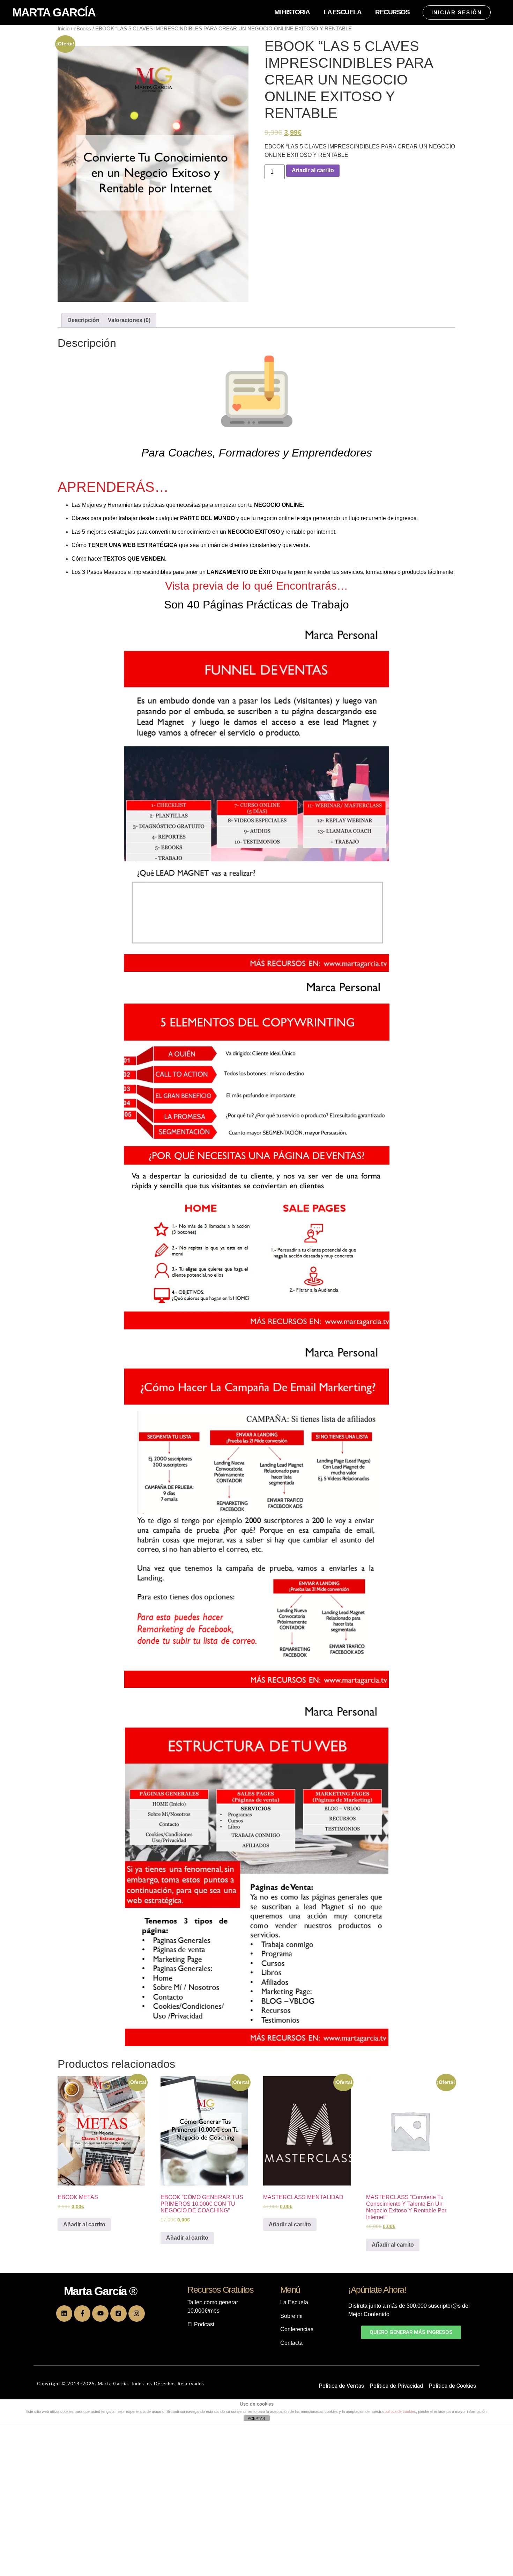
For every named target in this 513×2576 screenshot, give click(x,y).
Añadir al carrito (313, 170)
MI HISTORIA (292, 12)
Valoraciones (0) (129, 320)
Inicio (64, 29)
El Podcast (201, 2324)
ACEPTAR (256, 2418)
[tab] (83, 320)
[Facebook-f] (82, 2314)
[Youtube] (100, 2314)
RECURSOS (392, 12)
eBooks (82, 29)
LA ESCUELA (342, 12)
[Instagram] (137, 2314)
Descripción (83, 320)
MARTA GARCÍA (54, 12)
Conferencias (297, 2329)
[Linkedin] (64, 2314)
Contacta (291, 2343)
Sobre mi (291, 2316)
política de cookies (400, 2411)
